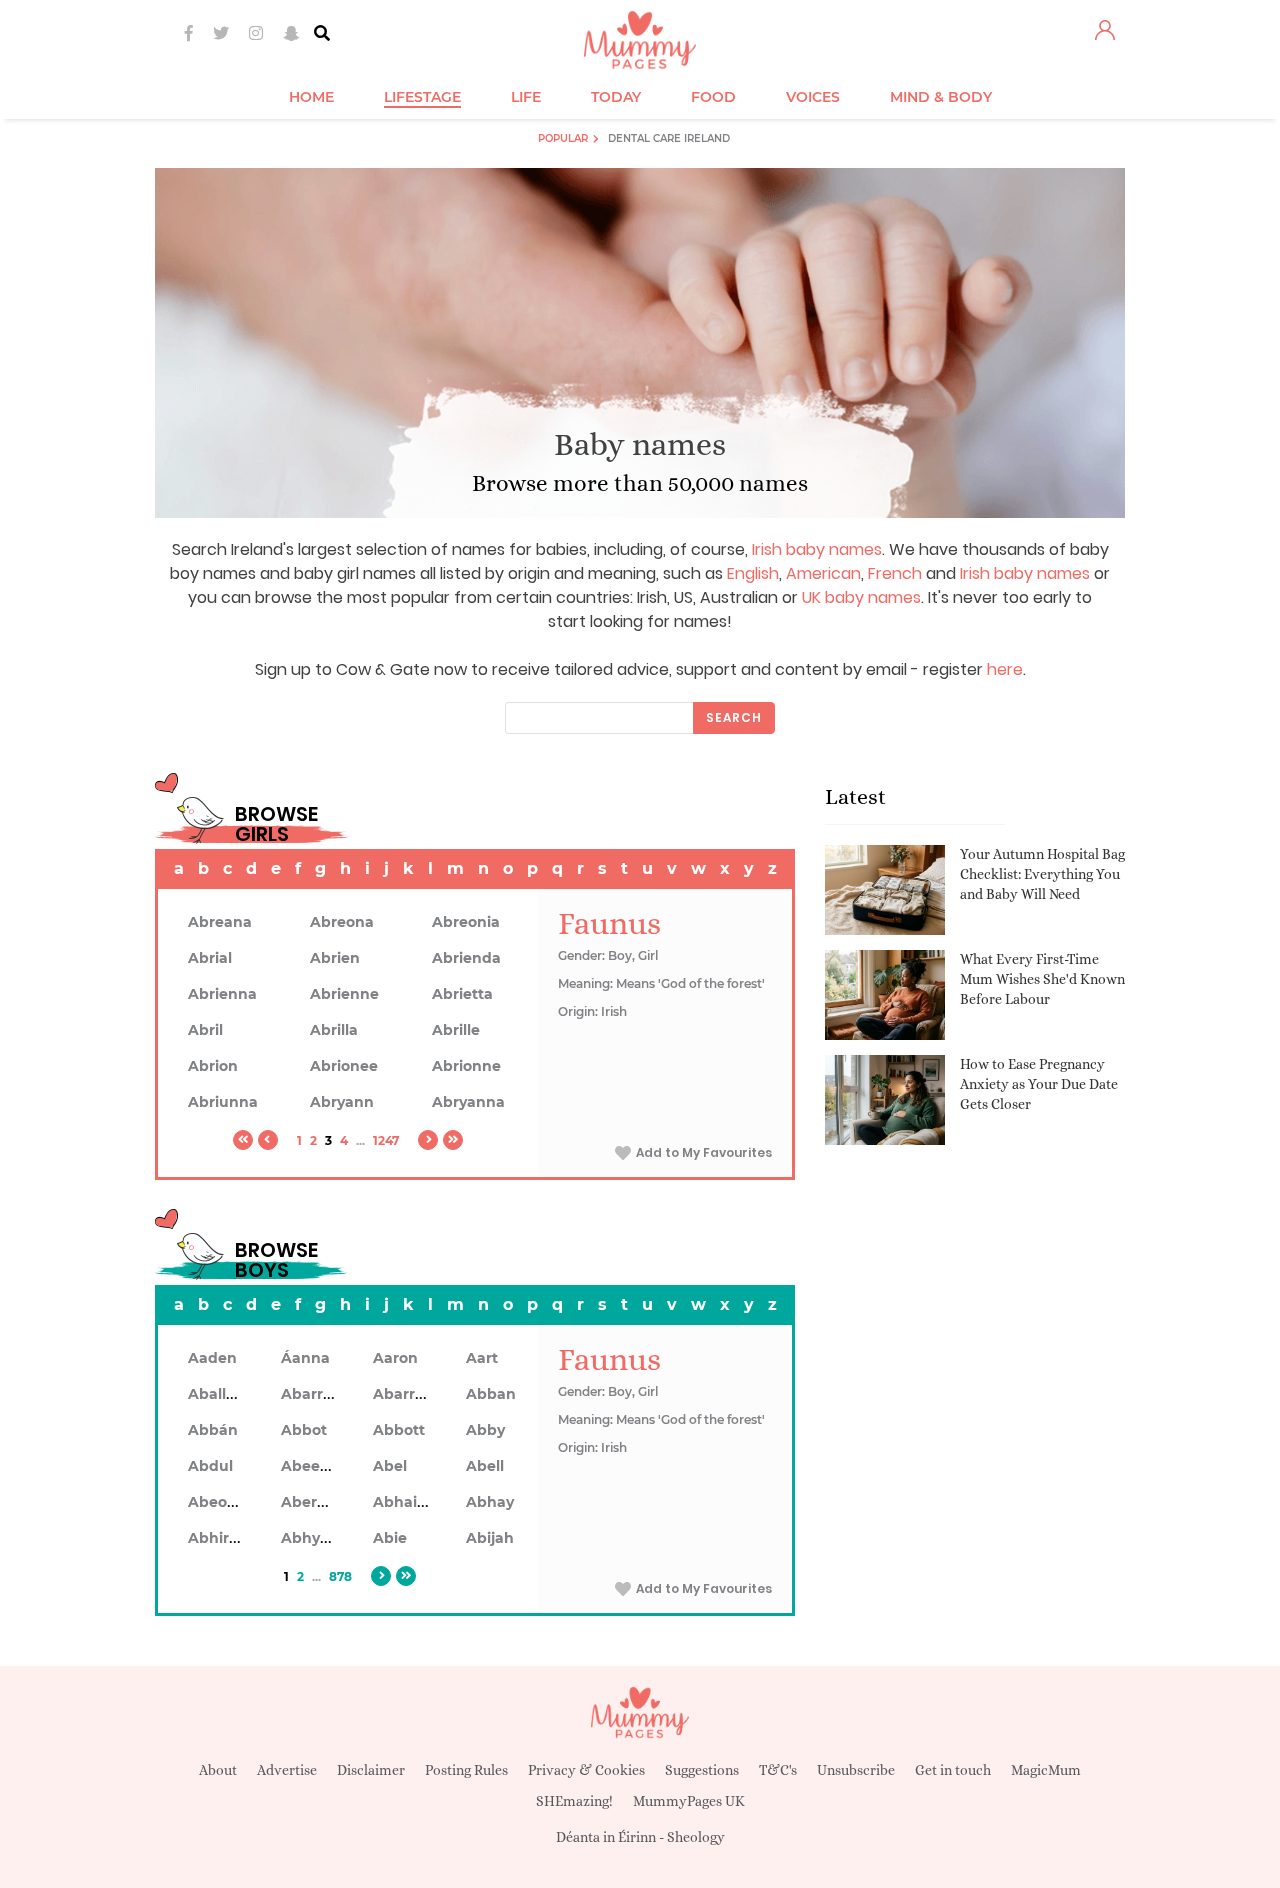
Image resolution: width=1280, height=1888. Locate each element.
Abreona (342, 922)
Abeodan (222, 1502)
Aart (482, 1358)
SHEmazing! (574, 1801)
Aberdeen (318, 1502)
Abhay (490, 1502)
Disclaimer (371, 1770)
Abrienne (344, 994)
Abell (485, 1466)
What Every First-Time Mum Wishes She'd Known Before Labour (1042, 978)
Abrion (213, 1066)
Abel (390, 1466)
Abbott (399, 1430)
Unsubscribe (856, 1770)
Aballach (220, 1394)
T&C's (778, 1770)
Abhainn (405, 1502)
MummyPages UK (689, 1801)
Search (734, 717)
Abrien (335, 958)
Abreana (220, 922)
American (823, 573)
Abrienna (222, 994)
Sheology (696, 1837)
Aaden (212, 1358)
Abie (390, 1538)
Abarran (311, 1394)
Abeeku (310, 1466)
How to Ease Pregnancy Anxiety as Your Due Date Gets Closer (1039, 1083)
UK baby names (861, 597)
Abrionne (466, 1066)
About (218, 1770)
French (895, 573)
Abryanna (468, 1102)
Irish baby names (817, 549)
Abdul (210, 1466)
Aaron (395, 1358)
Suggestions (702, 1770)
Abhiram (220, 1538)
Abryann (342, 1102)
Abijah (490, 1538)
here (1005, 669)
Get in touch (953, 1770)
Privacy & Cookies (586, 1770)
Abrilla (334, 1030)
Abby (485, 1430)
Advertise (287, 1770)
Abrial (210, 958)
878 (340, 1576)
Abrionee (344, 1066)
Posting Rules (466, 1770)
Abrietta (462, 994)
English (753, 573)
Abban (491, 1394)
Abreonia (466, 922)
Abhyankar (322, 1538)
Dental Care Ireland (669, 138)
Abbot (304, 1430)
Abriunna (223, 1102)
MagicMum (1046, 1770)
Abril (205, 1030)
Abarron (403, 1394)
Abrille (456, 1030)
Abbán (213, 1430)
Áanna (305, 1358)
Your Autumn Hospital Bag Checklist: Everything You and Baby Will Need (1042, 873)
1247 (386, 1140)
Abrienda (466, 958)
